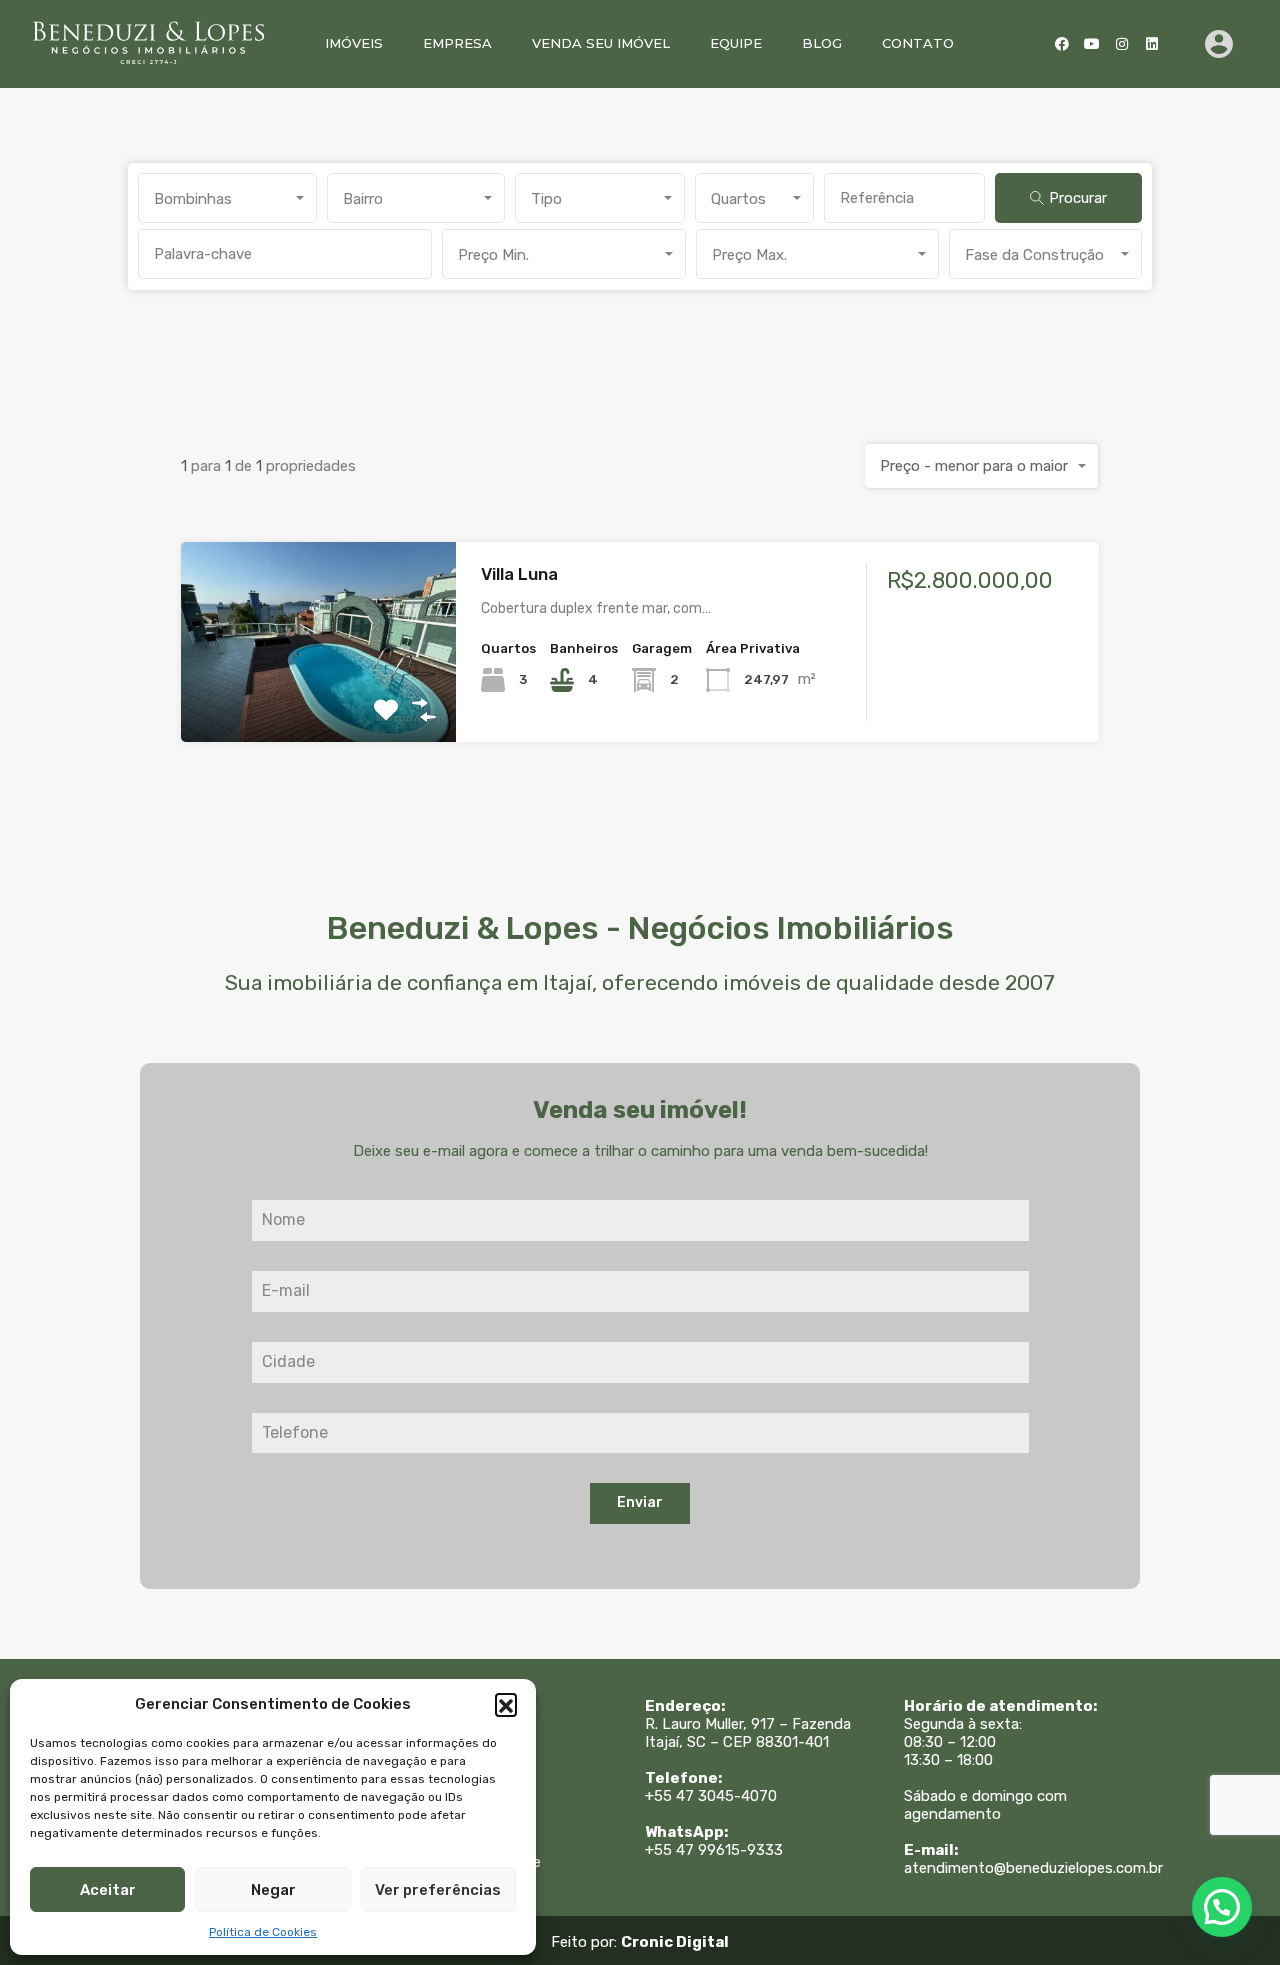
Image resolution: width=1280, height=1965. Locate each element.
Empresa (457, 43)
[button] (506, 1704)
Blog (822, 43)
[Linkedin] (1152, 44)
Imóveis (354, 43)
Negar (273, 1890)
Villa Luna (519, 574)
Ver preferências (438, 1890)
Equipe (736, 43)
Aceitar (108, 1890)
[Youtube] (1092, 44)
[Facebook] (1062, 44)
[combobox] (227, 198)
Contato (918, 43)
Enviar (640, 1502)
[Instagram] (1122, 44)
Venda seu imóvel (601, 43)
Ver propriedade (319, 702)
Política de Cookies (263, 1932)
